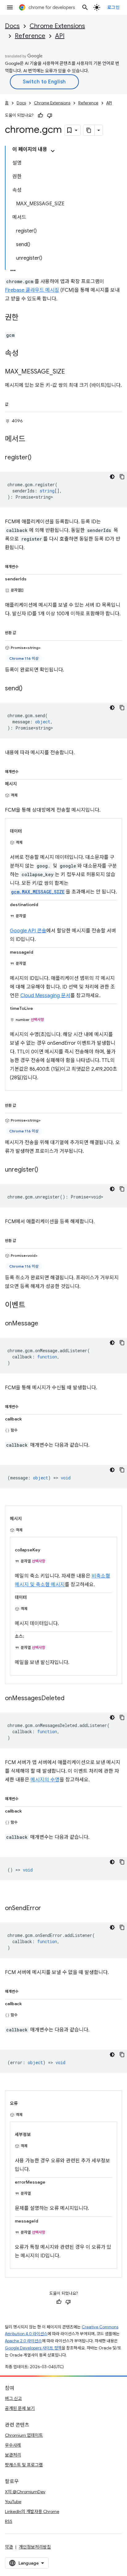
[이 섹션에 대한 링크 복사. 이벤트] (31, 1305)
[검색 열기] (85, 7)
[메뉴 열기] (10, 7)
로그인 (114, 7)
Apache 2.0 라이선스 (23, 2341)
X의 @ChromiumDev (25, 2492)
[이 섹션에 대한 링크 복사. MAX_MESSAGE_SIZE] (71, 372)
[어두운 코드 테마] (112, 477)
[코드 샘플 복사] (122, 477)
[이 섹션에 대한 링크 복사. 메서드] (31, 439)
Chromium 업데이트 (24, 2435)
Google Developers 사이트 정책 (33, 2348)
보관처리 (13, 2455)
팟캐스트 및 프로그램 (24, 2465)
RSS (9, 2521)
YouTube (13, 2502)
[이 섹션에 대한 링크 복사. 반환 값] (22, 632)
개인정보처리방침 (35, 2547)
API (60, 36)
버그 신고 (13, 2398)
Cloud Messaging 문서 (45, 996)
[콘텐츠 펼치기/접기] (53, 151)
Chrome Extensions (57, 26)
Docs (12, 26)
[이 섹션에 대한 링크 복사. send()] (29, 688)
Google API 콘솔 (28, 931)
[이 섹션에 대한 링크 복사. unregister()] (44, 1170)
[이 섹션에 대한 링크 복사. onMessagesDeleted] (71, 1698)
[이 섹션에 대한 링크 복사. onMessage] (44, 1324)
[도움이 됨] (40, 115)
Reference (30, 36)
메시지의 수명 (45, 1780)
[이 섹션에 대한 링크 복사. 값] (14, 403)
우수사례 (13, 2445)
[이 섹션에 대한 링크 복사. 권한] (25, 318)
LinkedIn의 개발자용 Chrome (32, 2511)
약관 (9, 2547)
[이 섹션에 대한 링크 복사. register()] (38, 458)
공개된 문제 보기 (20, 2408)
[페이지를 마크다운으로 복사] (89, 130)
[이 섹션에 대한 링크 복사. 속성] (25, 354)
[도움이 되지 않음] (50, 115)
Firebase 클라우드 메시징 (32, 290)
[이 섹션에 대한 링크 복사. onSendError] (47, 1908)
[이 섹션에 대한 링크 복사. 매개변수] (25, 566)
